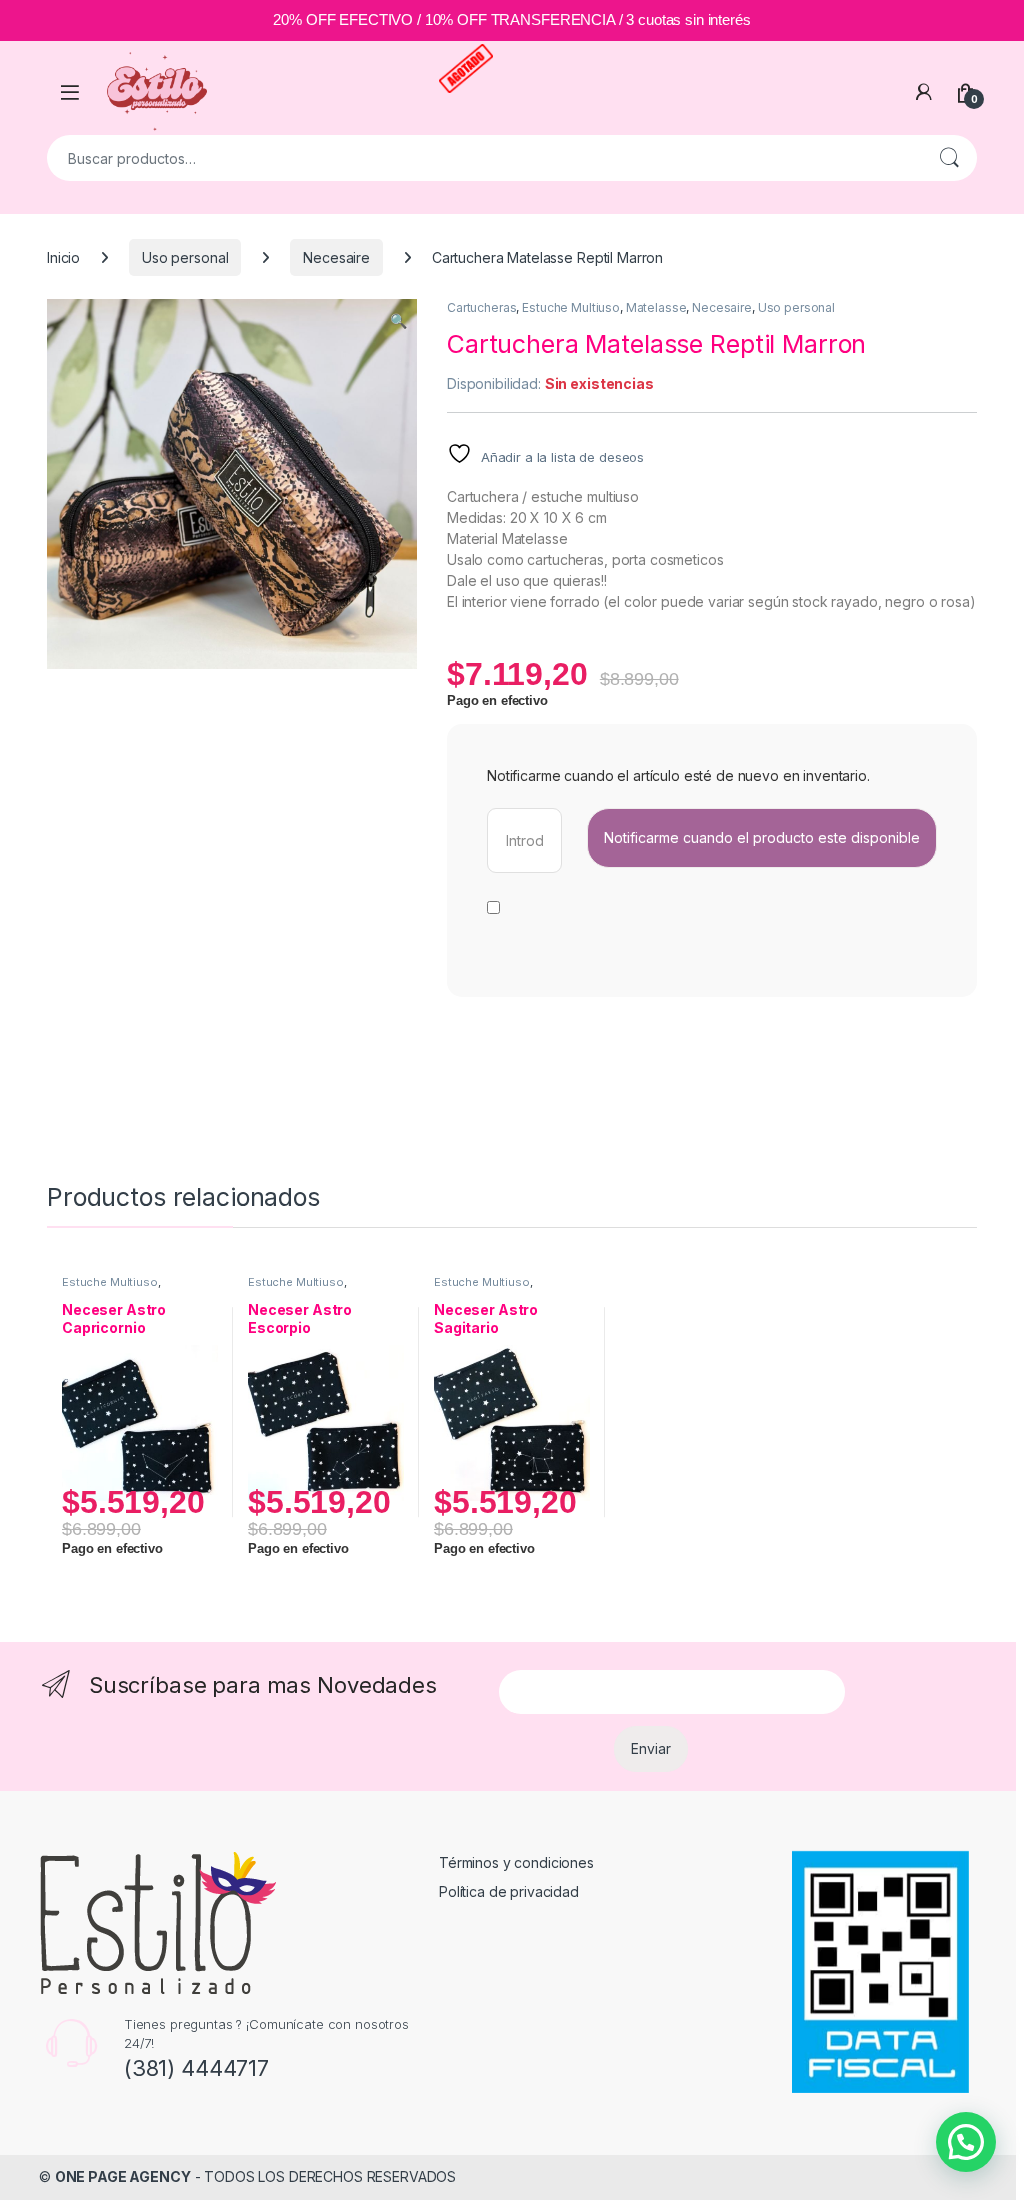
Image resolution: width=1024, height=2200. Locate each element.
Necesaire (336, 257)
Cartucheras (481, 307)
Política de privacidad (509, 1891)
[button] (398, 321)
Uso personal (185, 257)
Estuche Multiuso (571, 307)
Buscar (949, 158)
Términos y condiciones (516, 1862)
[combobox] (484, 158)
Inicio (63, 257)
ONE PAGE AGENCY (123, 2176)
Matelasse (656, 307)
